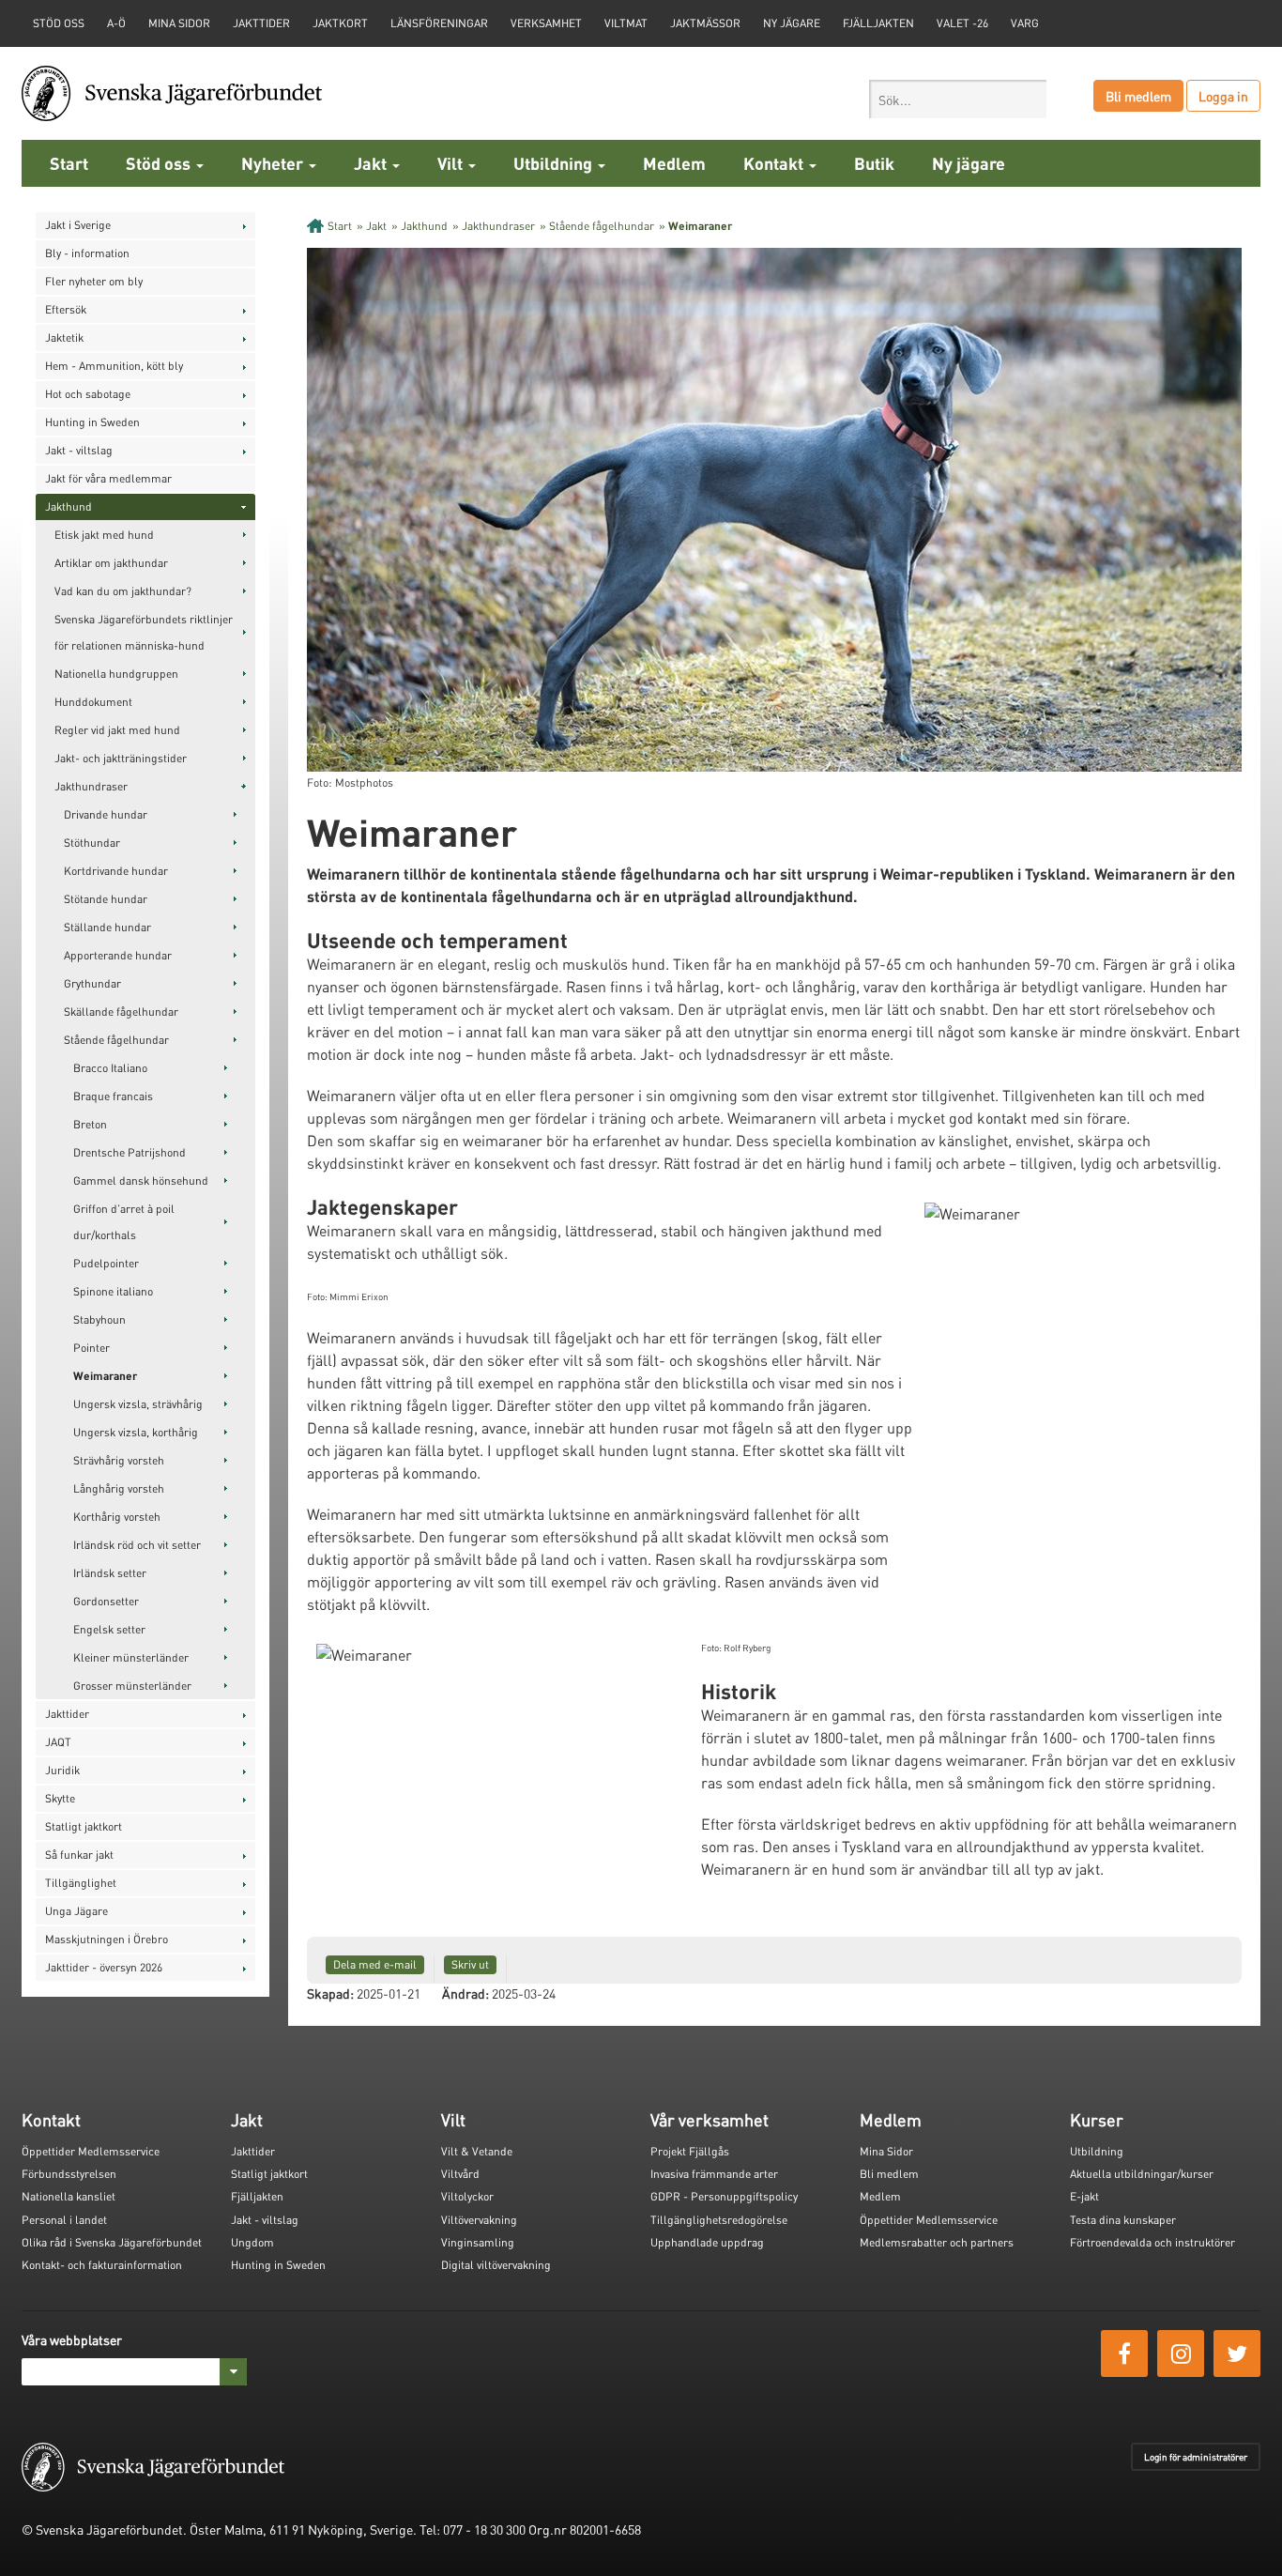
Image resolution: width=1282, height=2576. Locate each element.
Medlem (674, 163)
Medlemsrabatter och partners (937, 2242)
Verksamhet (546, 23)
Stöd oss (160, 163)
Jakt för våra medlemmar (108, 478)
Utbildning (555, 163)
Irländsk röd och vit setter (137, 1545)
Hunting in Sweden (92, 422)
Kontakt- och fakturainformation (102, 2265)
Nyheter (274, 163)
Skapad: (330, 1993)
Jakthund (69, 506)
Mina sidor (179, 23)
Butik (874, 163)
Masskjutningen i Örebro (107, 1939)
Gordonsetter (106, 1601)
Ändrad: (465, 1993)
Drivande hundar (106, 814)
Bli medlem (1138, 96)
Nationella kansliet (69, 2196)
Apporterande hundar (118, 955)
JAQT (58, 1742)
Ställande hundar (107, 927)
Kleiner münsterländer (131, 1657)
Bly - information (87, 253)
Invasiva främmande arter (714, 2174)
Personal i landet (64, 2220)
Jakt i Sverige (78, 225)
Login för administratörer (1196, 2457)
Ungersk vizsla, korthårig (136, 1432)
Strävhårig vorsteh (119, 1460)
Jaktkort (340, 23)
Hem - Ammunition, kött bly (114, 366)
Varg (1025, 23)
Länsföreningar (439, 23)
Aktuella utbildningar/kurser (1142, 2174)
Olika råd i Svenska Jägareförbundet (112, 2242)
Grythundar (92, 983)
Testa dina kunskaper (1123, 2220)
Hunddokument (93, 702)
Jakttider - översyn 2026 (104, 1967)
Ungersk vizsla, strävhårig (138, 1404)
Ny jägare (792, 23)
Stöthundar (92, 843)
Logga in (1223, 96)
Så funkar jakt (79, 1855)
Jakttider (261, 23)
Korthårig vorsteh (117, 1517)
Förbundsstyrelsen (69, 2174)
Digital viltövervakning (496, 2265)
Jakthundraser (91, 786)
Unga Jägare (76, 1911)
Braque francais (113, 1096)
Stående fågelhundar (116, 1040)
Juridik (62, 1770)
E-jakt (1084, 2196)
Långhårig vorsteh (119, 1488)
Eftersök (66, 309)
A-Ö (116, 23)
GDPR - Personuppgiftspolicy (724, 2196)
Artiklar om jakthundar (111, 563)
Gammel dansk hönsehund (141, 1181)
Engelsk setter (109, 1629)
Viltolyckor (467, 2196)
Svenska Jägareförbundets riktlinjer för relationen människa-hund (144, 632)
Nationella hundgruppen (116, 674)
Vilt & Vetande (477, 2151)
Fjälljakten (878, 23)
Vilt (452, 163)
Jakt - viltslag (79, 450)
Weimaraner (105, 1376)
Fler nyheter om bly (94, 281)
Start (69, 163)
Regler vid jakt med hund (117, 730)
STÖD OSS (59, 23)
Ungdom (252, 2242)
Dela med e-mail (375, 1964)
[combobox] (958, 99)
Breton (90, 1124)
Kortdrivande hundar (116, 871)
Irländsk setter (110, 1573)
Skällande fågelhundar (121, 1012)
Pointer (92, 1348)
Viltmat (626, 23)
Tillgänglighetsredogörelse (719, 2220)
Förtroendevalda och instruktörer (1152, 2242)
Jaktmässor (705, 23)
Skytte (60, 1798)
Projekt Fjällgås (690, 2151)
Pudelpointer (106, 1263)
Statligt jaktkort (84, 1826)
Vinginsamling (478, 2242)
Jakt (372, 163)
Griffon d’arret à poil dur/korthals (124, 1222)
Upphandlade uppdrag (707, 2242)
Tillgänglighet (81, 1883)
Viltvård (460, 2174)
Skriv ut (470, 1964)
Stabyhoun (99, 1319)
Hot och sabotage (88, 394)
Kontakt (775, 163)
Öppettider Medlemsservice (91, 2151)
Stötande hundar (106, 899)
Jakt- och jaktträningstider (121, 758)
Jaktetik (64, 337)
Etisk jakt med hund (104, 535)
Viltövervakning (479, 2220)
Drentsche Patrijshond (130, 1152)
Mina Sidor (886, 2151)
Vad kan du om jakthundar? (123, 591)
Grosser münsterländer (132, 1686)
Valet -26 (962, 23)
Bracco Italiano (110, 1068)
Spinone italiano (113, 1291)
